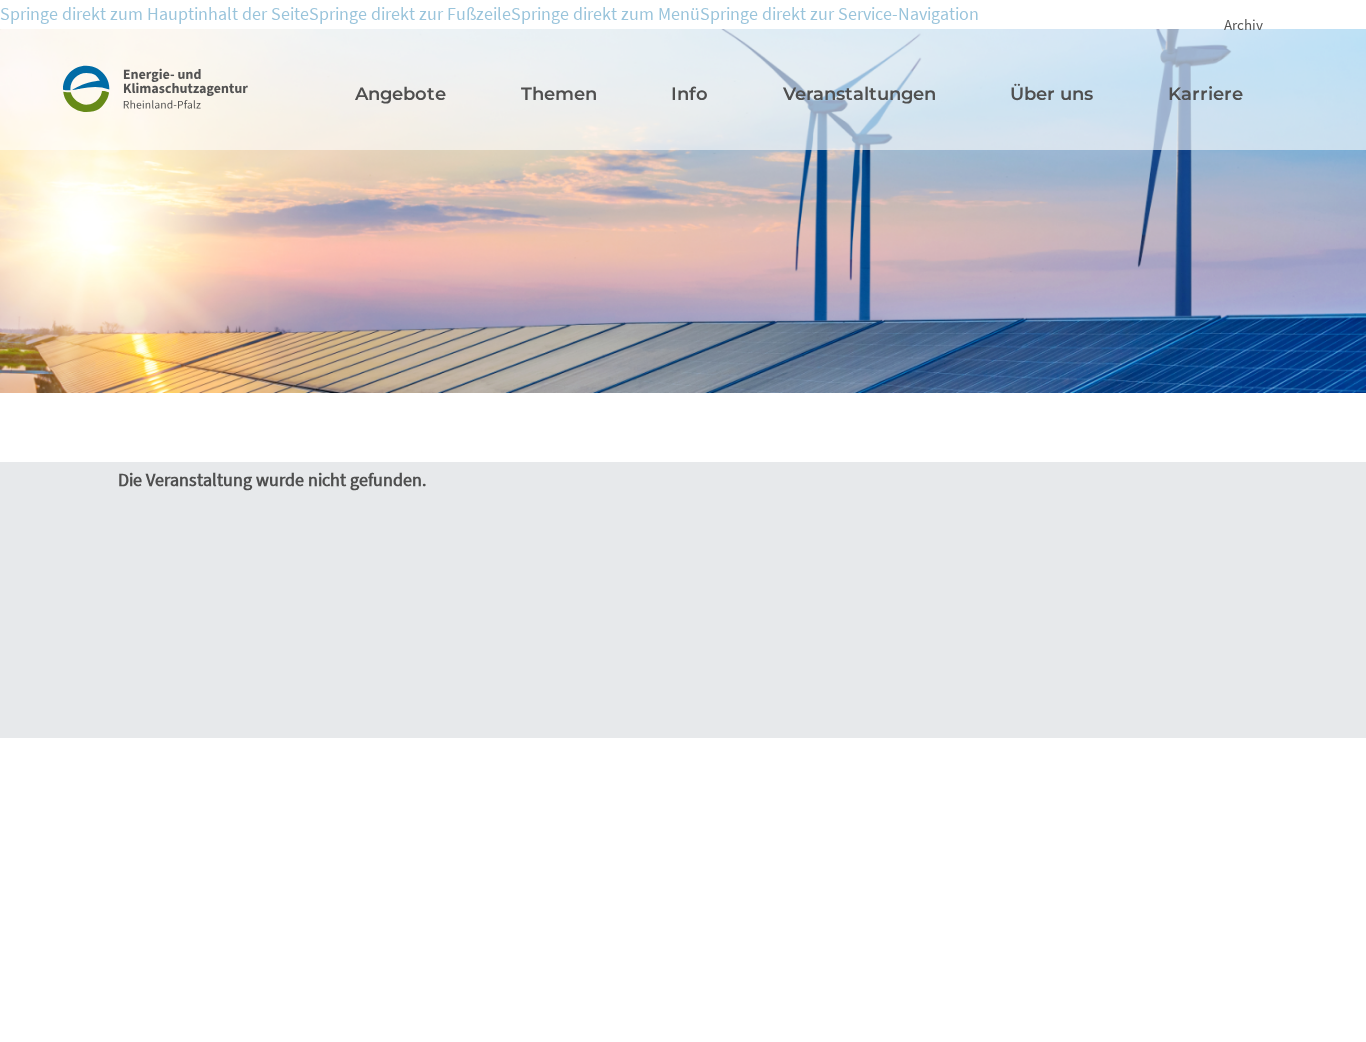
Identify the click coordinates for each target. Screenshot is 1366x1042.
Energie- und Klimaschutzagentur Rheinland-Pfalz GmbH (179, 109)
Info (689, 94)
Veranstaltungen (859, 94)
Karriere (1205, 94)
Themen (559, 94)
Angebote (400, 94)
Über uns (1051, 94)
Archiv (1243, 24)
